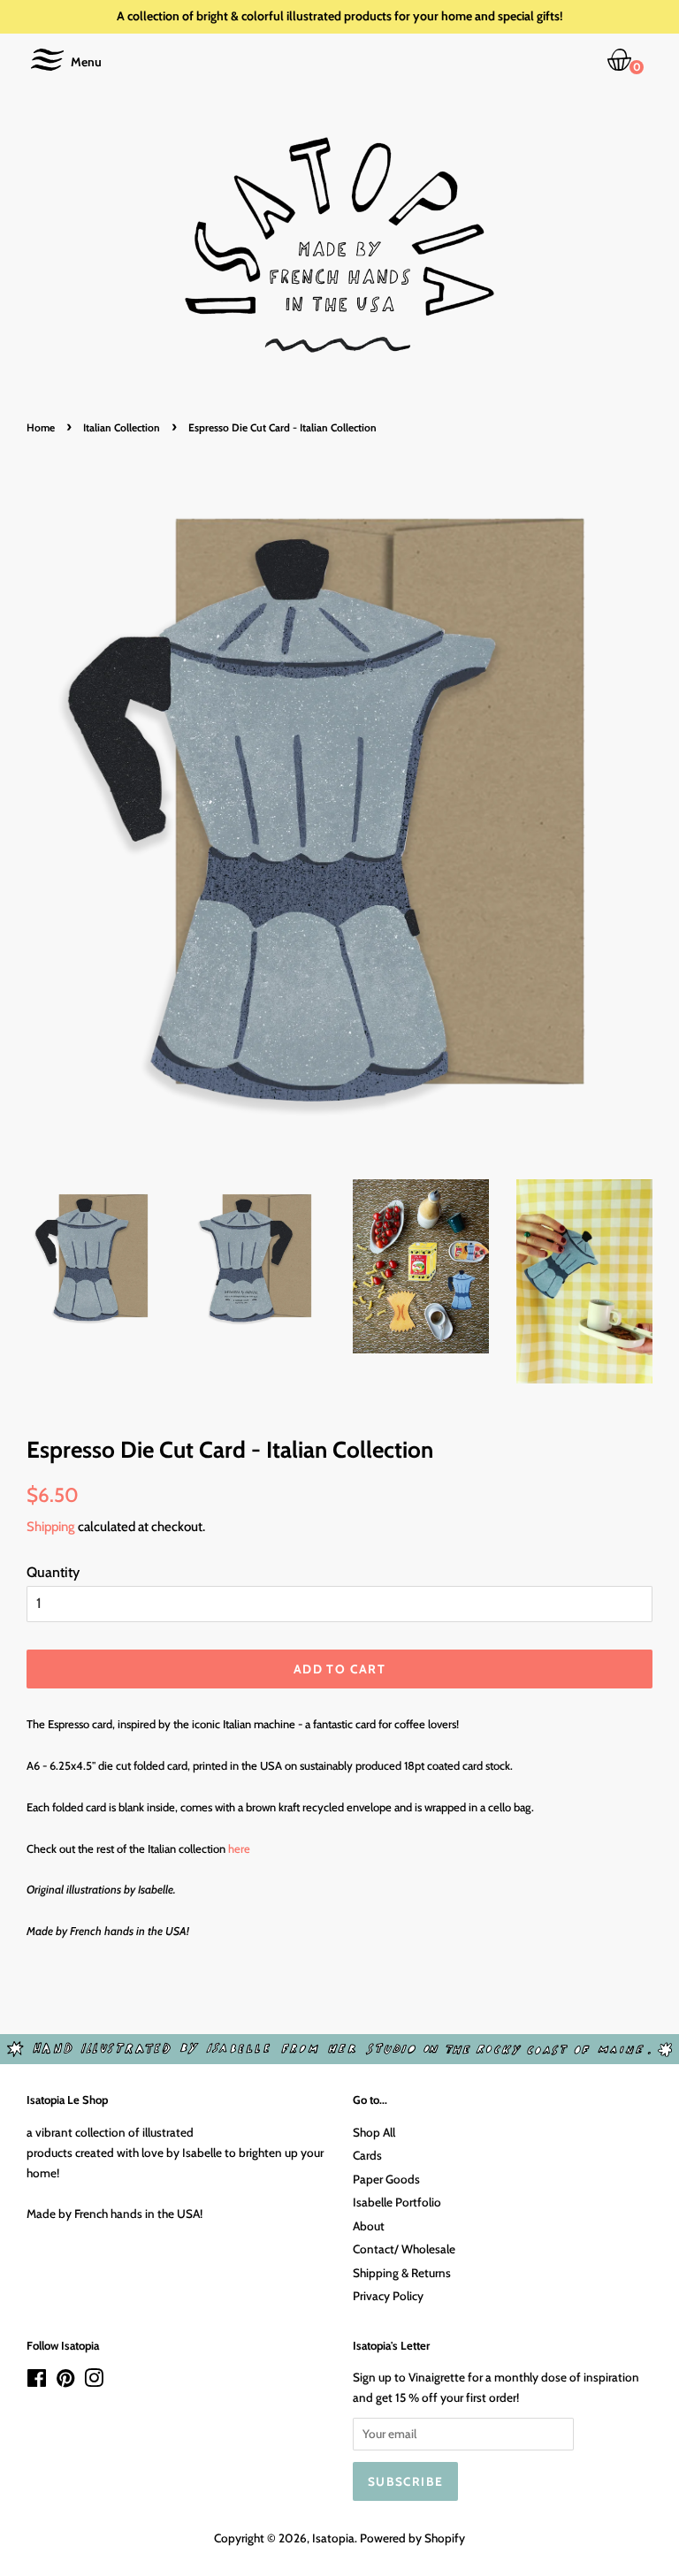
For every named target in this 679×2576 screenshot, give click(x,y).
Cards (367, 2155)
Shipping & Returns (402, 2273)
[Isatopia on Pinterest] (65, 2382)
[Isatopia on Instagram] (94, 2382)
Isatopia (333, 2538)
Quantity (53, 1572)
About (369, 2226)
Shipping (51, 1527)
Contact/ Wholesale (404, 2249)
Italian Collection (122, 427)
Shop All (374, 2132)
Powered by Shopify (412, 2538)
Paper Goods (386, 2179)
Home (41, 427)
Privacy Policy (388, 2296)
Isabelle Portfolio (397, 2202)
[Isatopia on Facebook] (37, 2382)
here (239, 1848)
